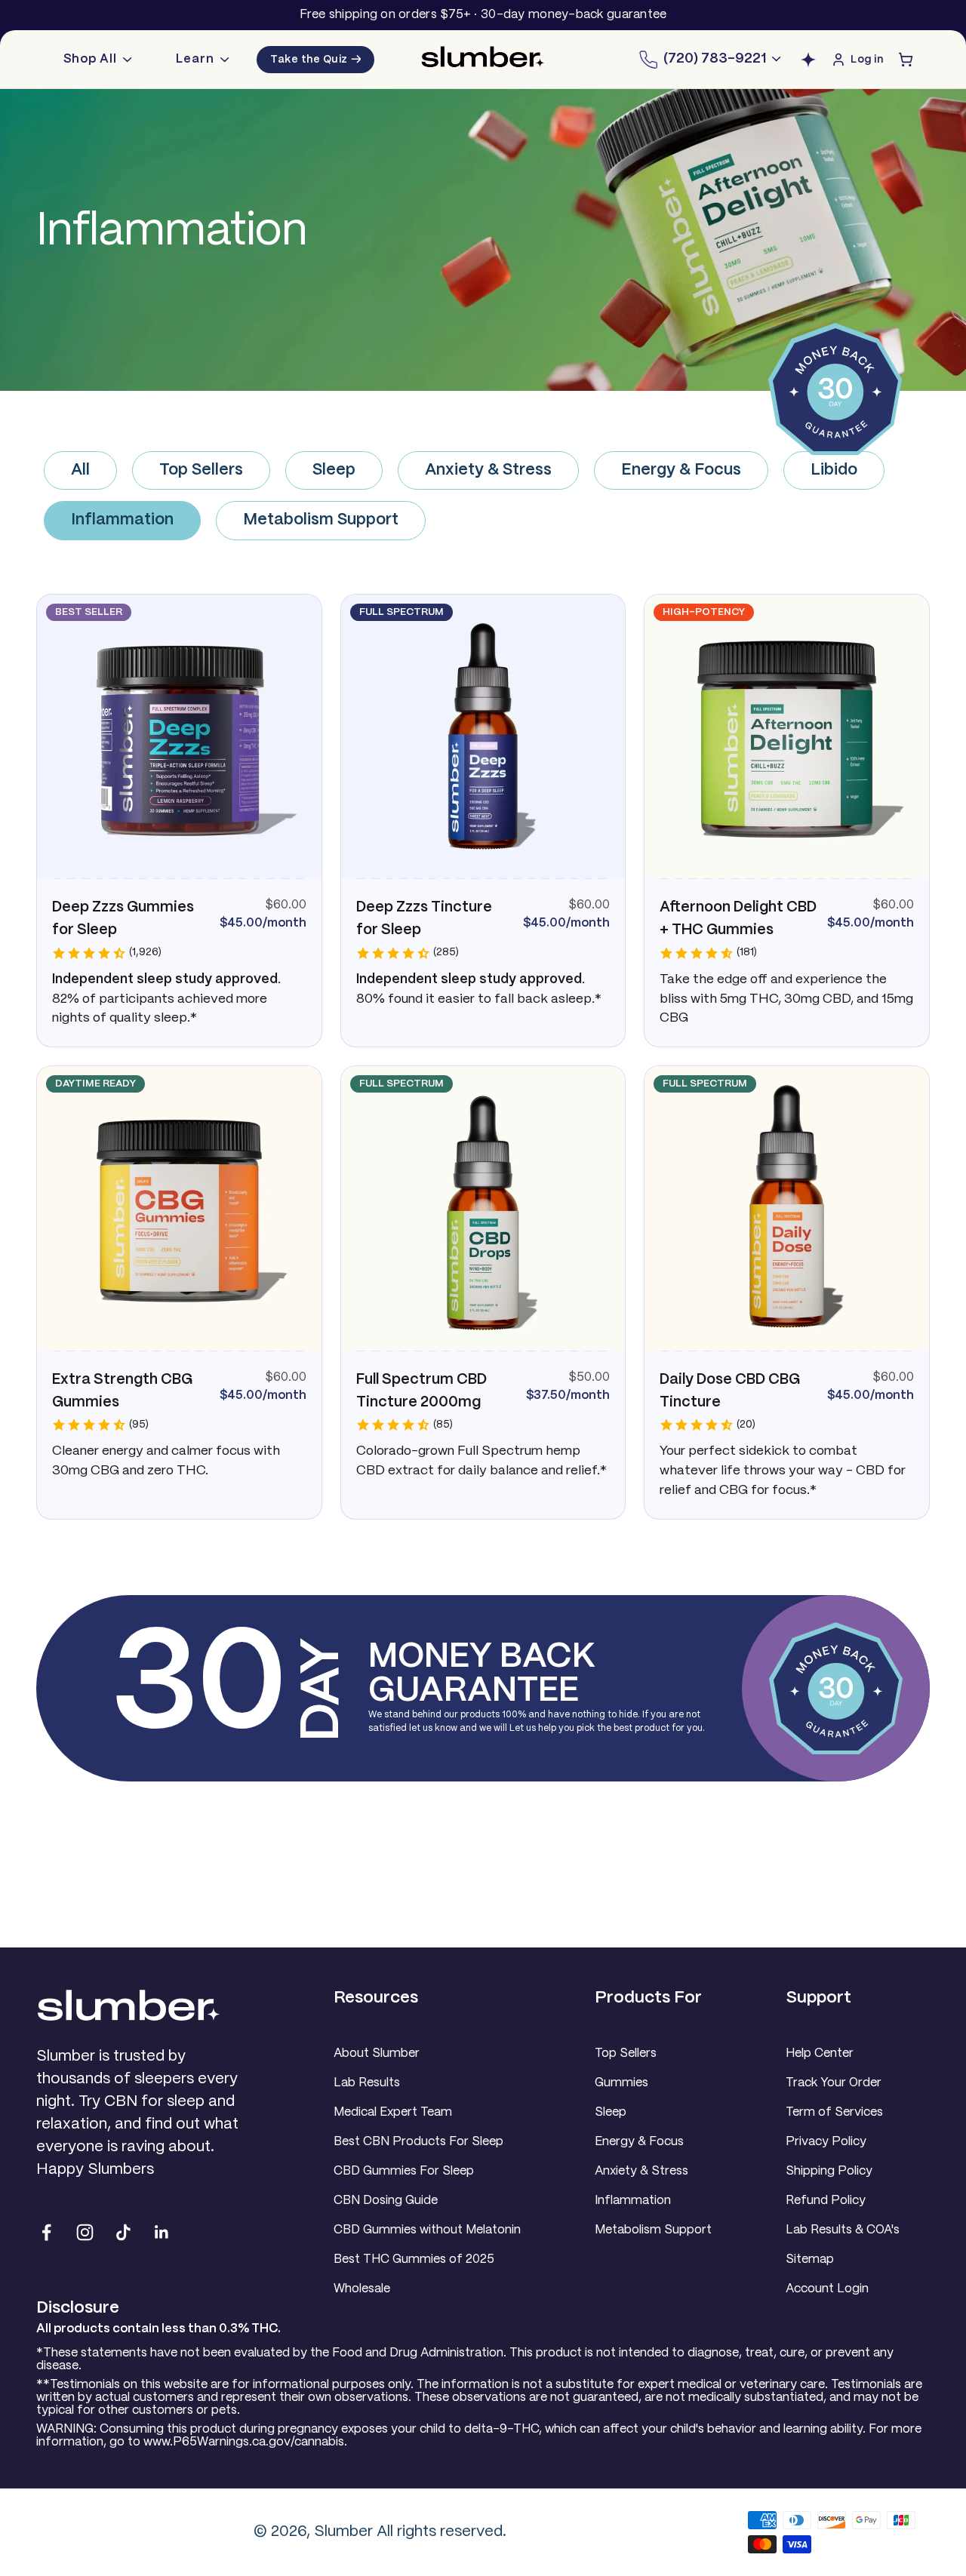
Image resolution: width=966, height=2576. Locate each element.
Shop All (90, 59)
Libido (834, 470)
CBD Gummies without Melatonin (427, 2230)
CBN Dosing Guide (386, 2201)
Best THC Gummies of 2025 (414, 2259)
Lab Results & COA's (843, 2230)
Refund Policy (826, 2201)
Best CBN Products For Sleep (418, 2142)
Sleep (334, 470)
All (80, 470)
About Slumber (377, 2053)
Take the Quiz (315, 60)
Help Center (820, 2053)
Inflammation (122, 520)
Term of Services (834, 2112)
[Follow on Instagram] (85, 2232)
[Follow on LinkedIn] (162, 2232)
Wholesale (362, 2289)
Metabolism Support (321, 520)
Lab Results (367, 2083)
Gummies (621, 2083)
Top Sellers (201, 470)
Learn (195, 59)
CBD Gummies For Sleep (404, 2171)
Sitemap (810, 2259)
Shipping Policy (829, 2171)
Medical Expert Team (393, 2112)
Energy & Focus (681, 470)
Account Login (827, 2289)
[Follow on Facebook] (46, 2232)
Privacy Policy (826, 2142)
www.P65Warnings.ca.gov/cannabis (244, 2442)
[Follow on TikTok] (123, 2232)
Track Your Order (834, 2083)
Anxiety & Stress (488, 470)
